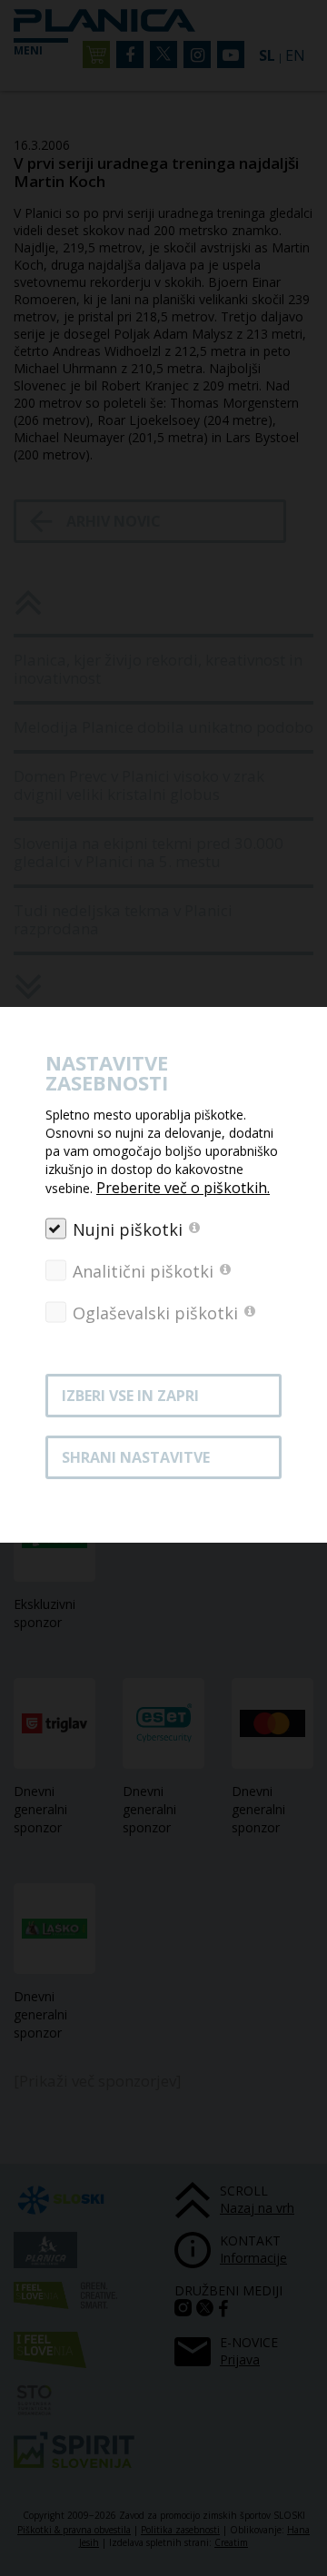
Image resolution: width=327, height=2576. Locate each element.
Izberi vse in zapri (130, 1396)
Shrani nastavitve (136, 1457)
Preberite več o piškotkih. (183, 1188)
